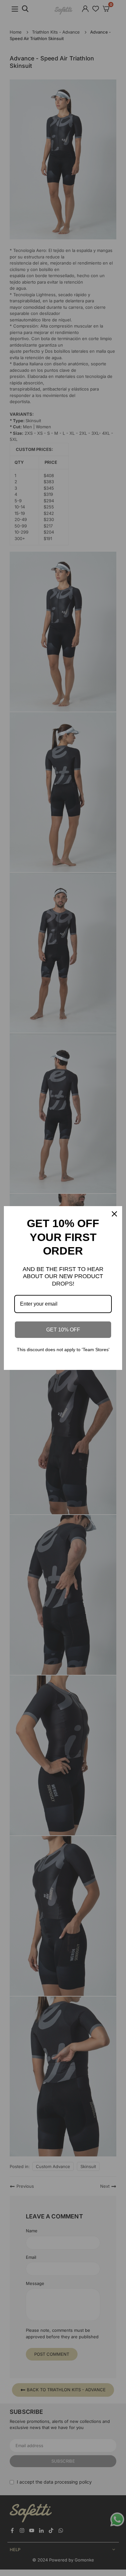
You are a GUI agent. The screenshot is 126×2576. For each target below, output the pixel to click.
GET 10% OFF (63, 1330)
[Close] (114, 1214)
